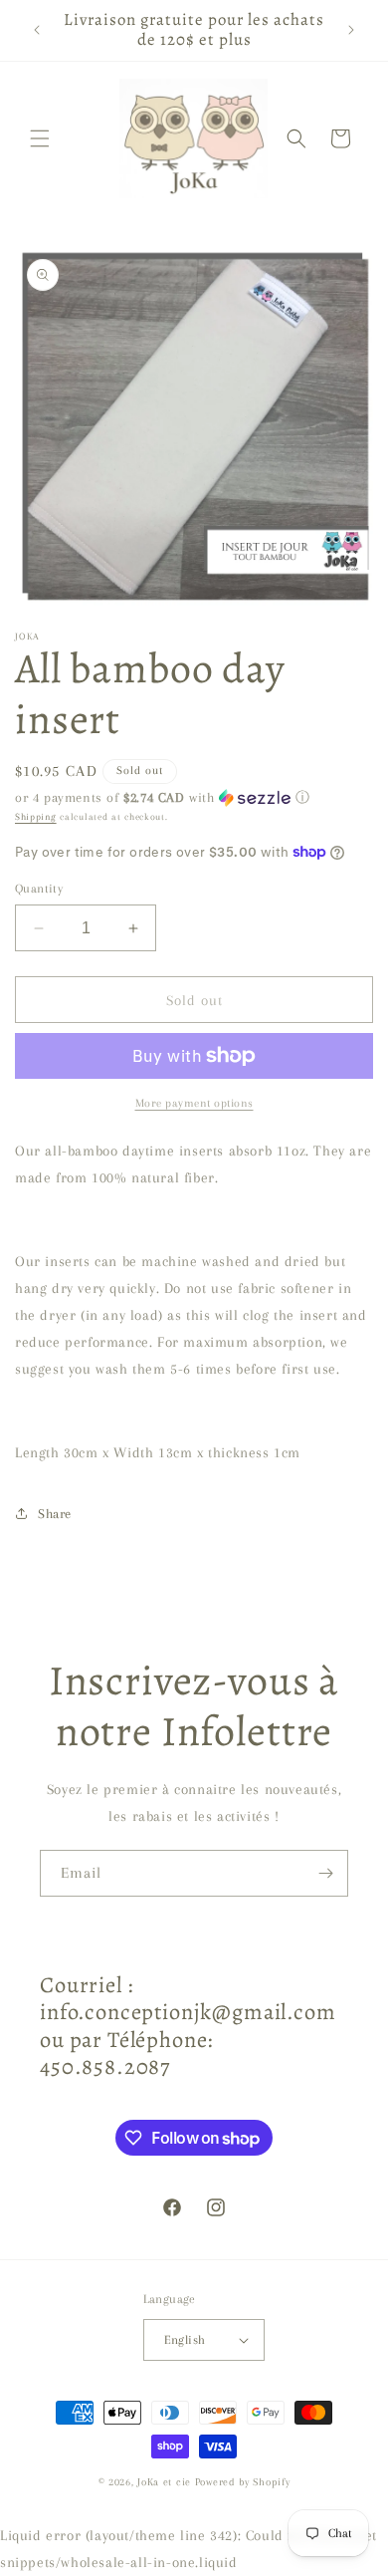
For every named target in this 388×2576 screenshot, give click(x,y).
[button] (40, 138)
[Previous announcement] (37, 30)
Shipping (36, 816)
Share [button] (55, 1514)
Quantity (39, 889)
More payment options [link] (194, 1103)
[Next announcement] (351, 30)
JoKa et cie (166, 2482)
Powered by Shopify (243, 2482)
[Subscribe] (325, 1873)
